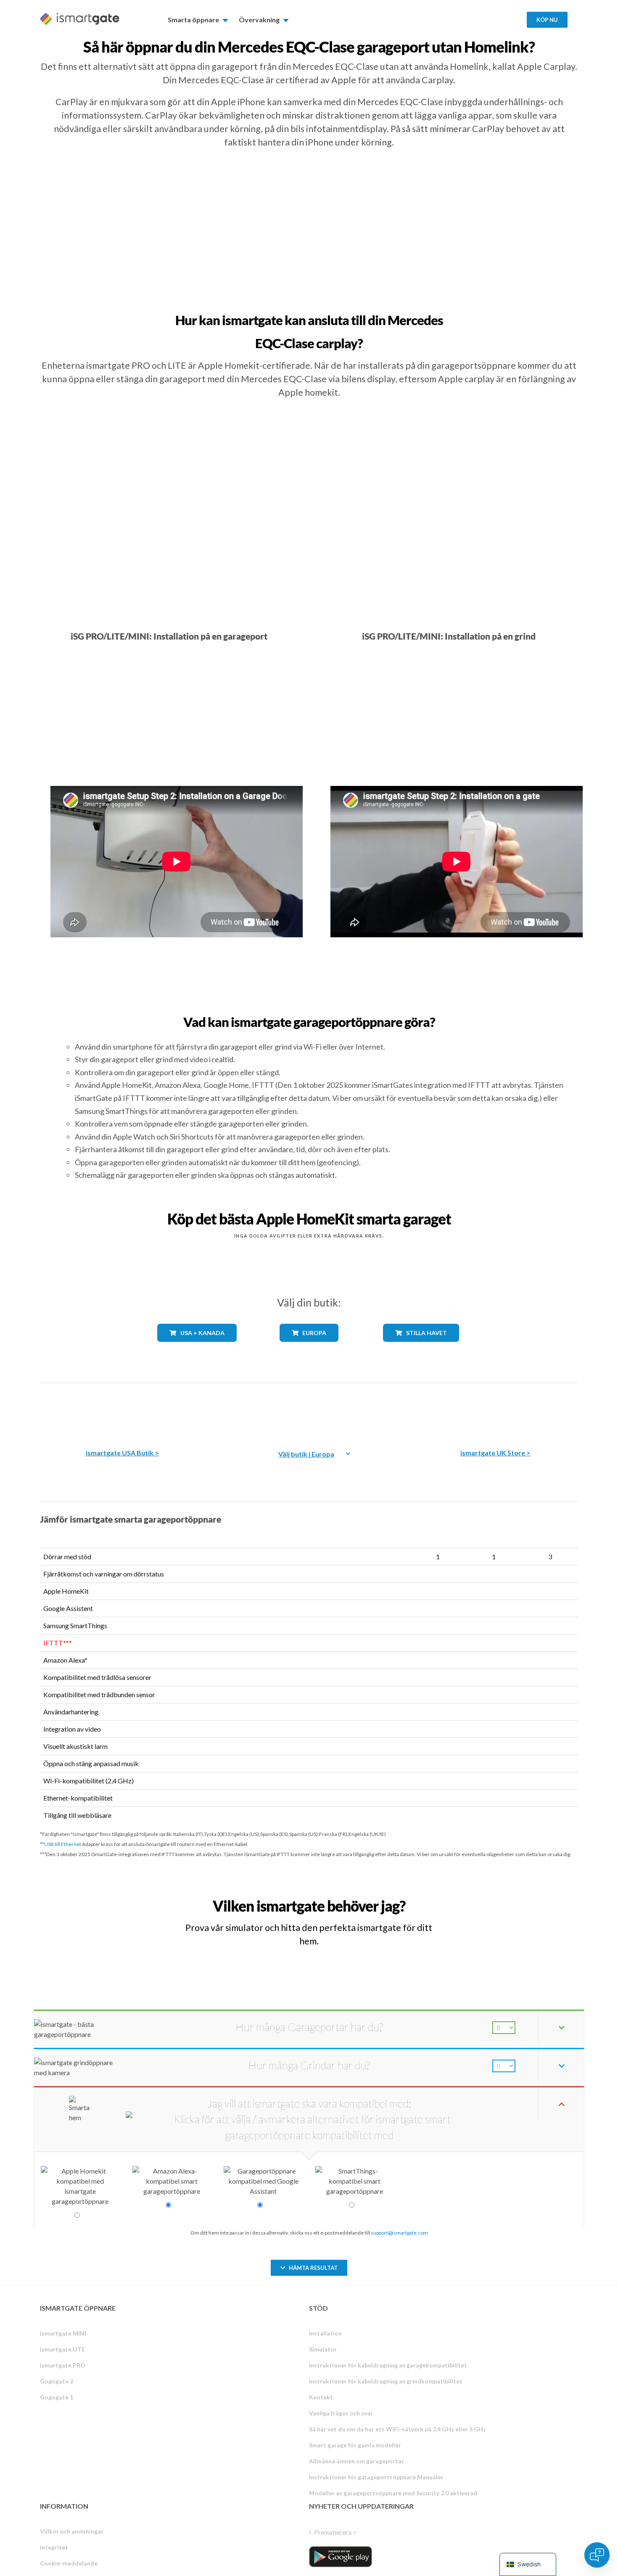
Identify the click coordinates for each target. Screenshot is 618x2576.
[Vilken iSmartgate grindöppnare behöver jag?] (516, 1898)
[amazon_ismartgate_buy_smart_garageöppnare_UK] (496, 1410)
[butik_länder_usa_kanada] (197, 1348)
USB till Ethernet (63, 1844)
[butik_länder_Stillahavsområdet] (421, 1348)
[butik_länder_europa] (309, 1348)
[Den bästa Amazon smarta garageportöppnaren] (122, 1410)
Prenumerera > (335, 2532)
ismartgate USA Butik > (122, 1453)
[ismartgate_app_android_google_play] (341, 2557)
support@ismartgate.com (399, 2233)
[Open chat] (597, 2555)
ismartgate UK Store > (495, 1453)
